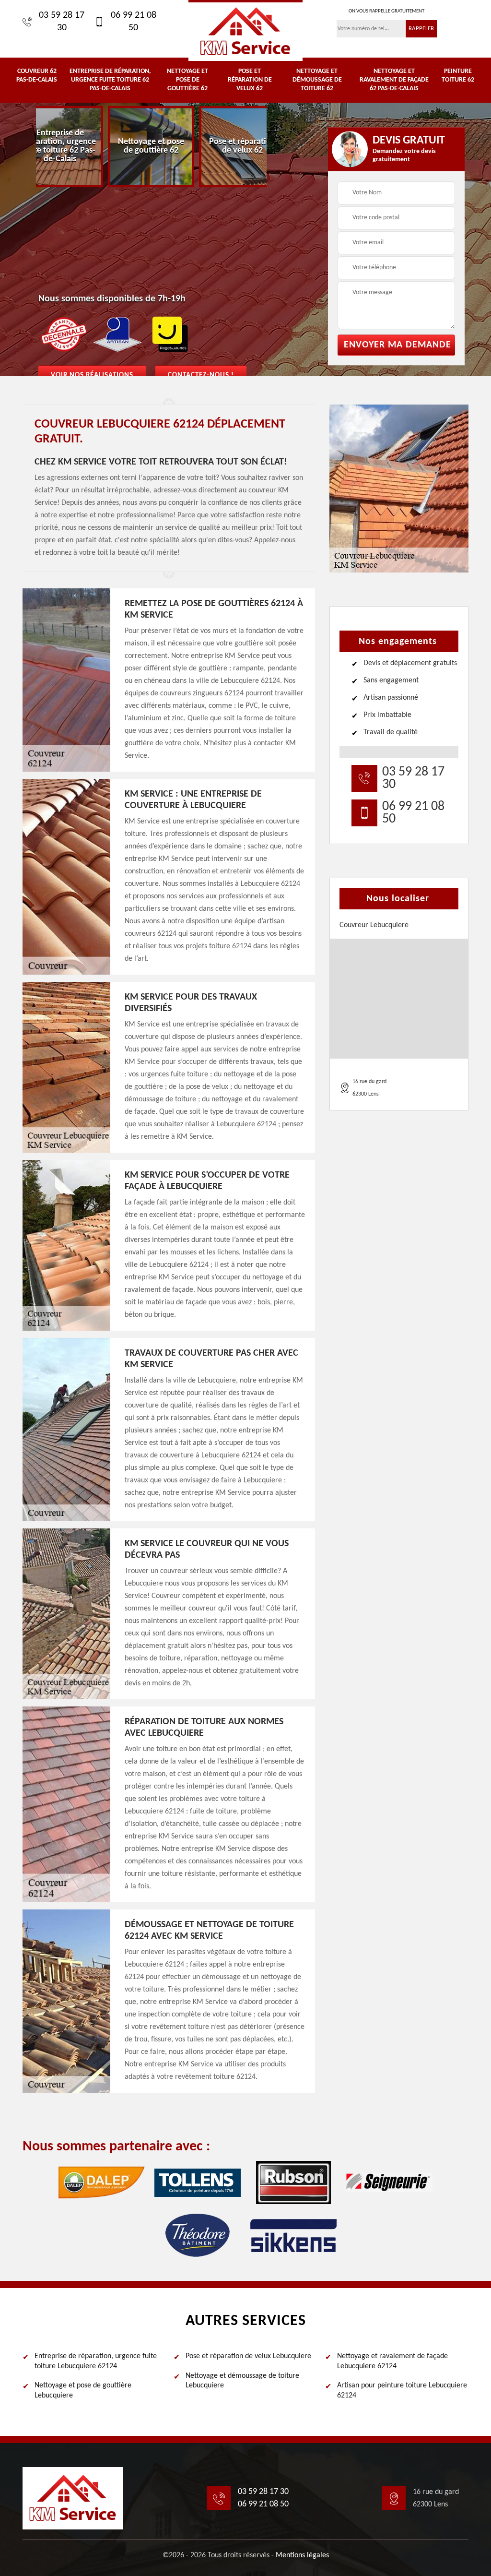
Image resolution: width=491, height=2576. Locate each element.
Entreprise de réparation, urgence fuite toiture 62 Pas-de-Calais (110, 80)
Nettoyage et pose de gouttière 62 (187, 80)
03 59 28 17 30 (62, 22)
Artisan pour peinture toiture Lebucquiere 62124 (402, 2391)
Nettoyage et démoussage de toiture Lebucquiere (242, 2381)
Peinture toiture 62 (458, 76)
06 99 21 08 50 (134, 22)
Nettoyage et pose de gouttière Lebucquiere (83, 2391)
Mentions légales (302, 2555)
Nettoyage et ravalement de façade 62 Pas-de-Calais (394, 80)
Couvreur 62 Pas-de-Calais (37, 76)
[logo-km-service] (245, 30)
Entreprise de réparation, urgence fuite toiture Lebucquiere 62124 (96, 2361)
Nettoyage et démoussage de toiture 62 (317, 80)
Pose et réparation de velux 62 (250, 80)
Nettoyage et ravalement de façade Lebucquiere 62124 (392, 2361)
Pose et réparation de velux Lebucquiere (248, 2356)
